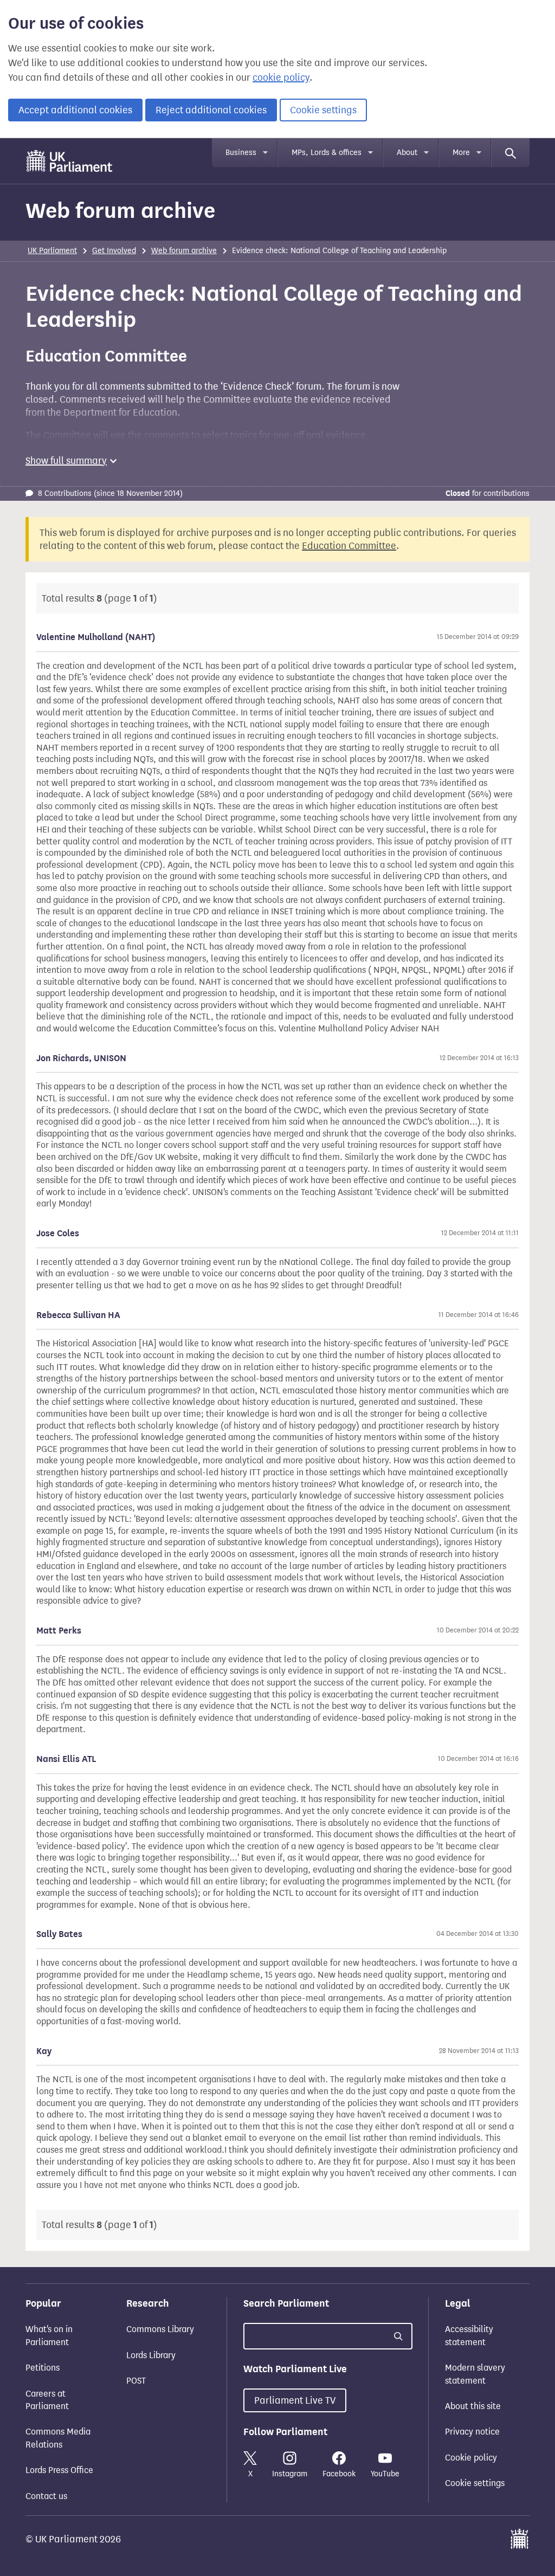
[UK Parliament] (70, 161)
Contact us (46, 2496)
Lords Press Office (59, 2470)
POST (136, 2381)
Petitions (43, 2368)
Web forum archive (184, 251)
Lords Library (151, 2355)
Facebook (339, 2474)
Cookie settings (323, 110)
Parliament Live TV (295, 2400)
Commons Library (160, 2329)
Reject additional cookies (211, 110)
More (461, 153)
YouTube (385, 2474)
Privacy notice (472, 2432)
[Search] (511, 153)
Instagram (290, 2474)
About (407, 153)
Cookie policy (471, 2458)
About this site (473, 2406)
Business (241, 153)
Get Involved (114, 251)
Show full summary (66, 461)
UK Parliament (52, 251)
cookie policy (281, 78)
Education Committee (349, 546)
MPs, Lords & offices (327, 153)
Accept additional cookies (75, 110)
